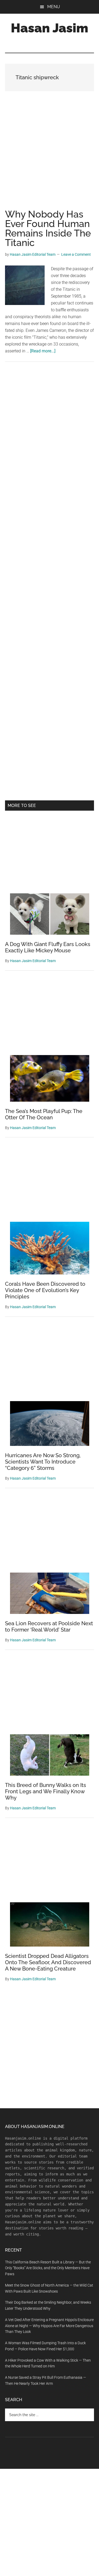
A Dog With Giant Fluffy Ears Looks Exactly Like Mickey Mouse (48, 947)
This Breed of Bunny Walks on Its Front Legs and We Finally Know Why (46, 1791)
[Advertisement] (49, 156)
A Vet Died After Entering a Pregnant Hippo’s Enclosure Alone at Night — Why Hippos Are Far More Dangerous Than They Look (49, 2326)
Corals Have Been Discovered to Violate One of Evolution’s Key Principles (45, 1290)
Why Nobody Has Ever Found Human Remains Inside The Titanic (48, 228)
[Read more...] (43, 351)
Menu (54, 7)
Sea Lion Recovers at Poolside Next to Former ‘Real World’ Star (49, 1627)
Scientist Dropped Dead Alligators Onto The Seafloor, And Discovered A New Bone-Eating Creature (48, 1962)
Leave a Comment (76, 254)
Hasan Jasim (49, 28)
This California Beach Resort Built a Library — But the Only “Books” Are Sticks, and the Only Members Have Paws (48, 2268)
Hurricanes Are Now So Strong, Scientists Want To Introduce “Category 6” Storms (43, 1462)
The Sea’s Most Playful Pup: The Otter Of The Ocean (44, 1114)
